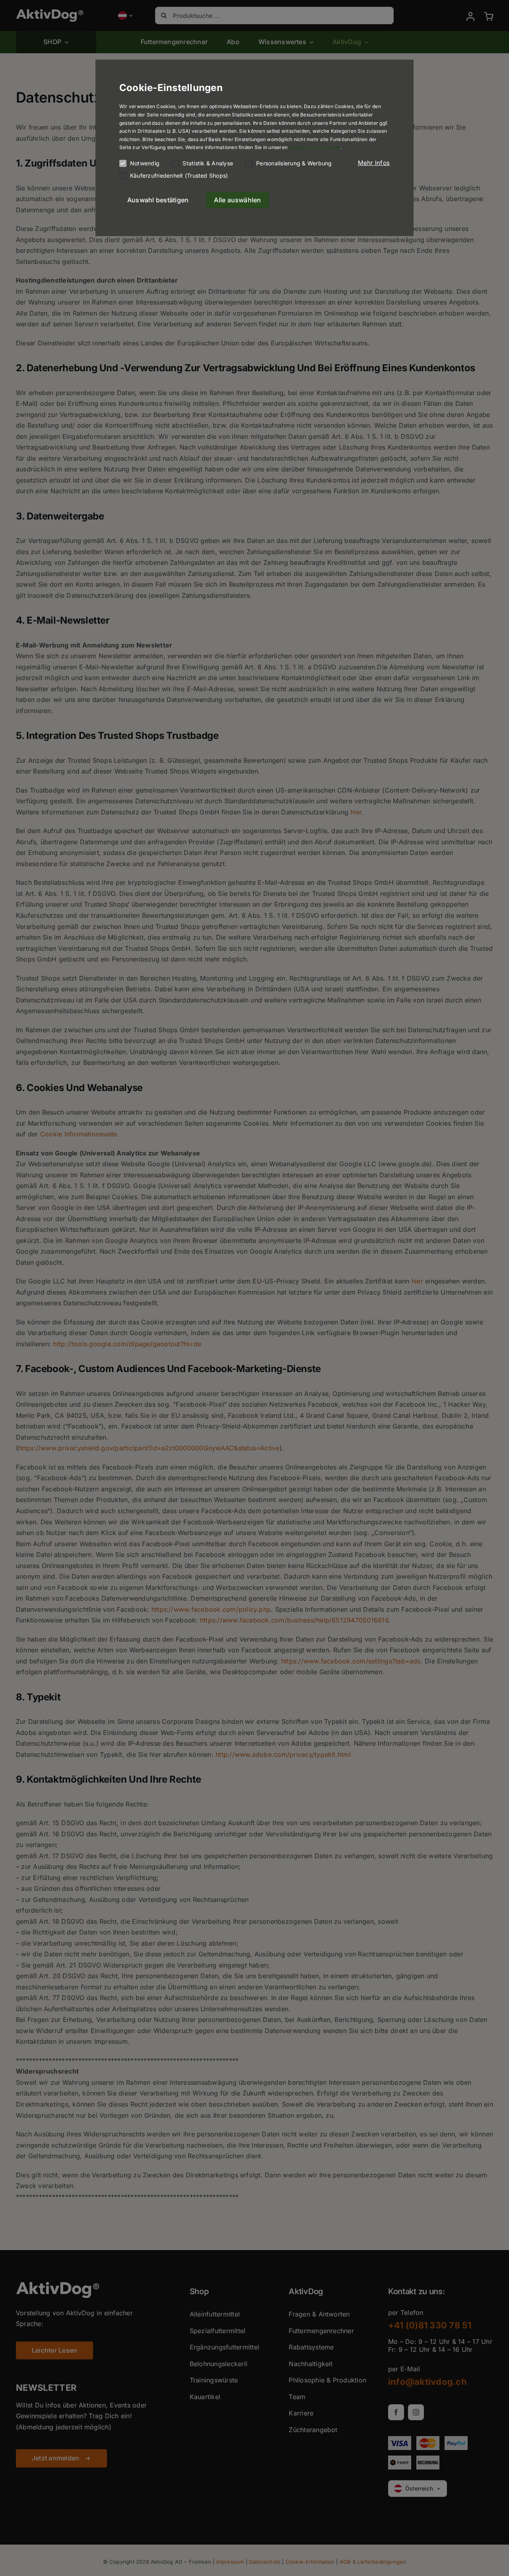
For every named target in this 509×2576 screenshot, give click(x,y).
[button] (374, 163)
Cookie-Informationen (315, 147)
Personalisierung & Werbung (294, 163)
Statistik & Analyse (208, 163)
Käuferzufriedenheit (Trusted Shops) (179, 175)
